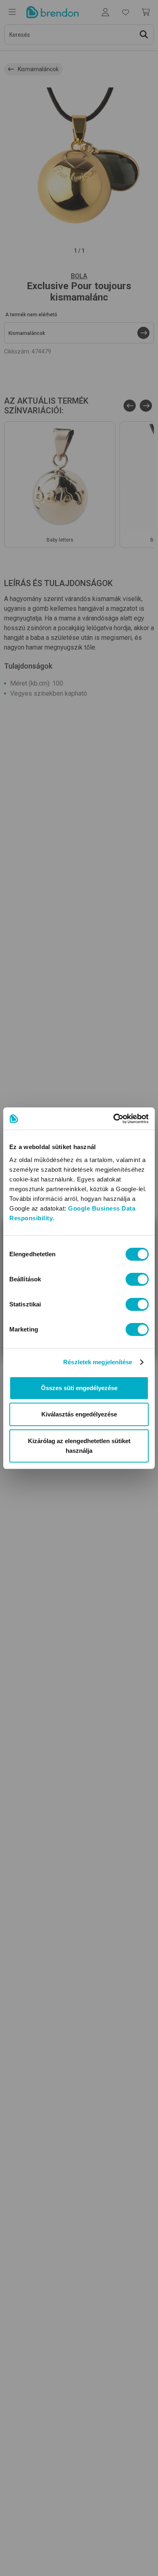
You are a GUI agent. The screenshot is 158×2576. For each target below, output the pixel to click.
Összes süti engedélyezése (79, 1388)
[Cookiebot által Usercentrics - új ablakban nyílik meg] (114, 1119)
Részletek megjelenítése (98, 1362)
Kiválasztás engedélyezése (79, 1414)
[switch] (137, 1279)
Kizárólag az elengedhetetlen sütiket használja (79, 1446)
